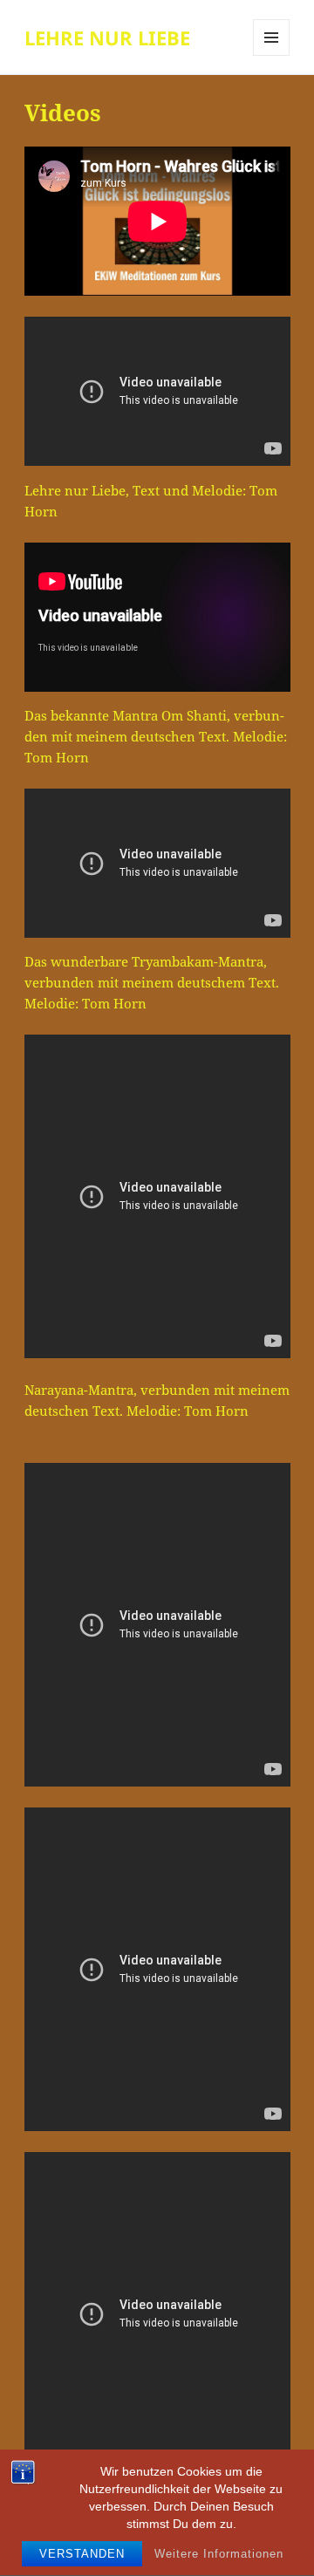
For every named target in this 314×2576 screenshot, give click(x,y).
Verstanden (82, 2554)
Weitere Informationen (219, 2554)
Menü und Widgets (272, 55)
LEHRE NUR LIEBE (107, 38)
